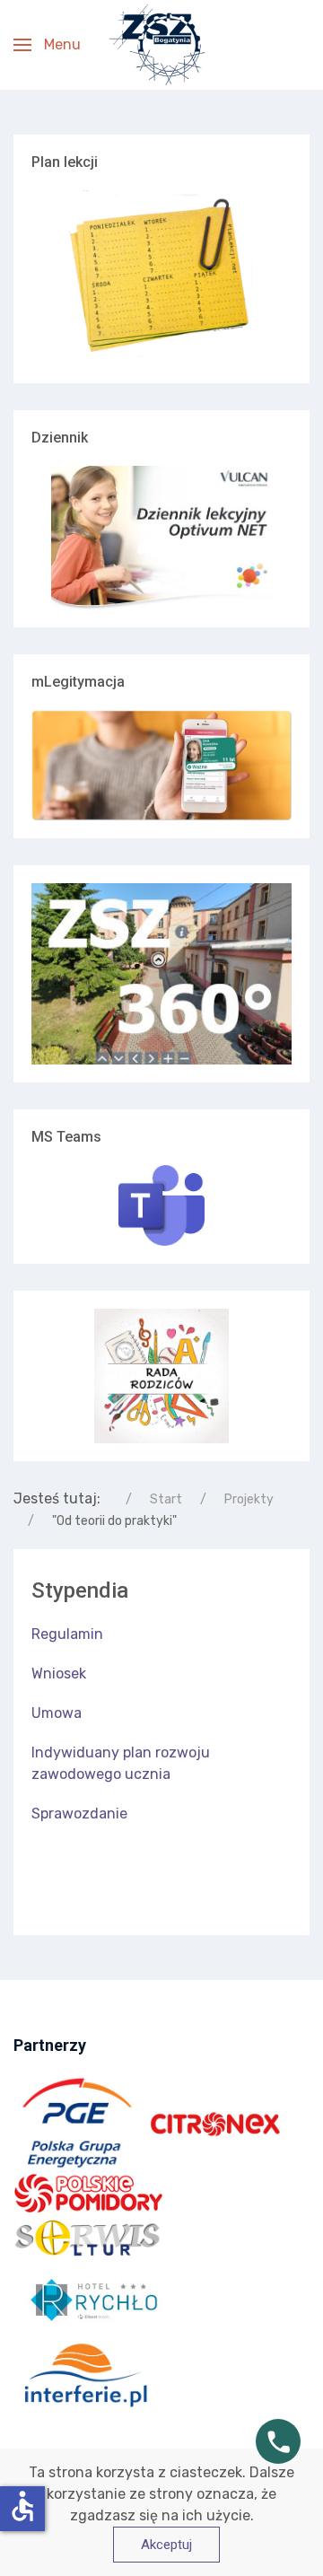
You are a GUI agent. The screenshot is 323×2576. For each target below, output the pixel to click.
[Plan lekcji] (161, 277)
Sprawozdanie (79, 1814)
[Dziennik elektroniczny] (161, 538)
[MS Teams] (161, 1205)
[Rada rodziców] (161, 1375)
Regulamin (67, 1634)
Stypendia (80, 1590)
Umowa (57, 1713)
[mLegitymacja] (161, 765)
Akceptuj (166, 2545)
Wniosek (59, 1674)
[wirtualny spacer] (161, 974)
